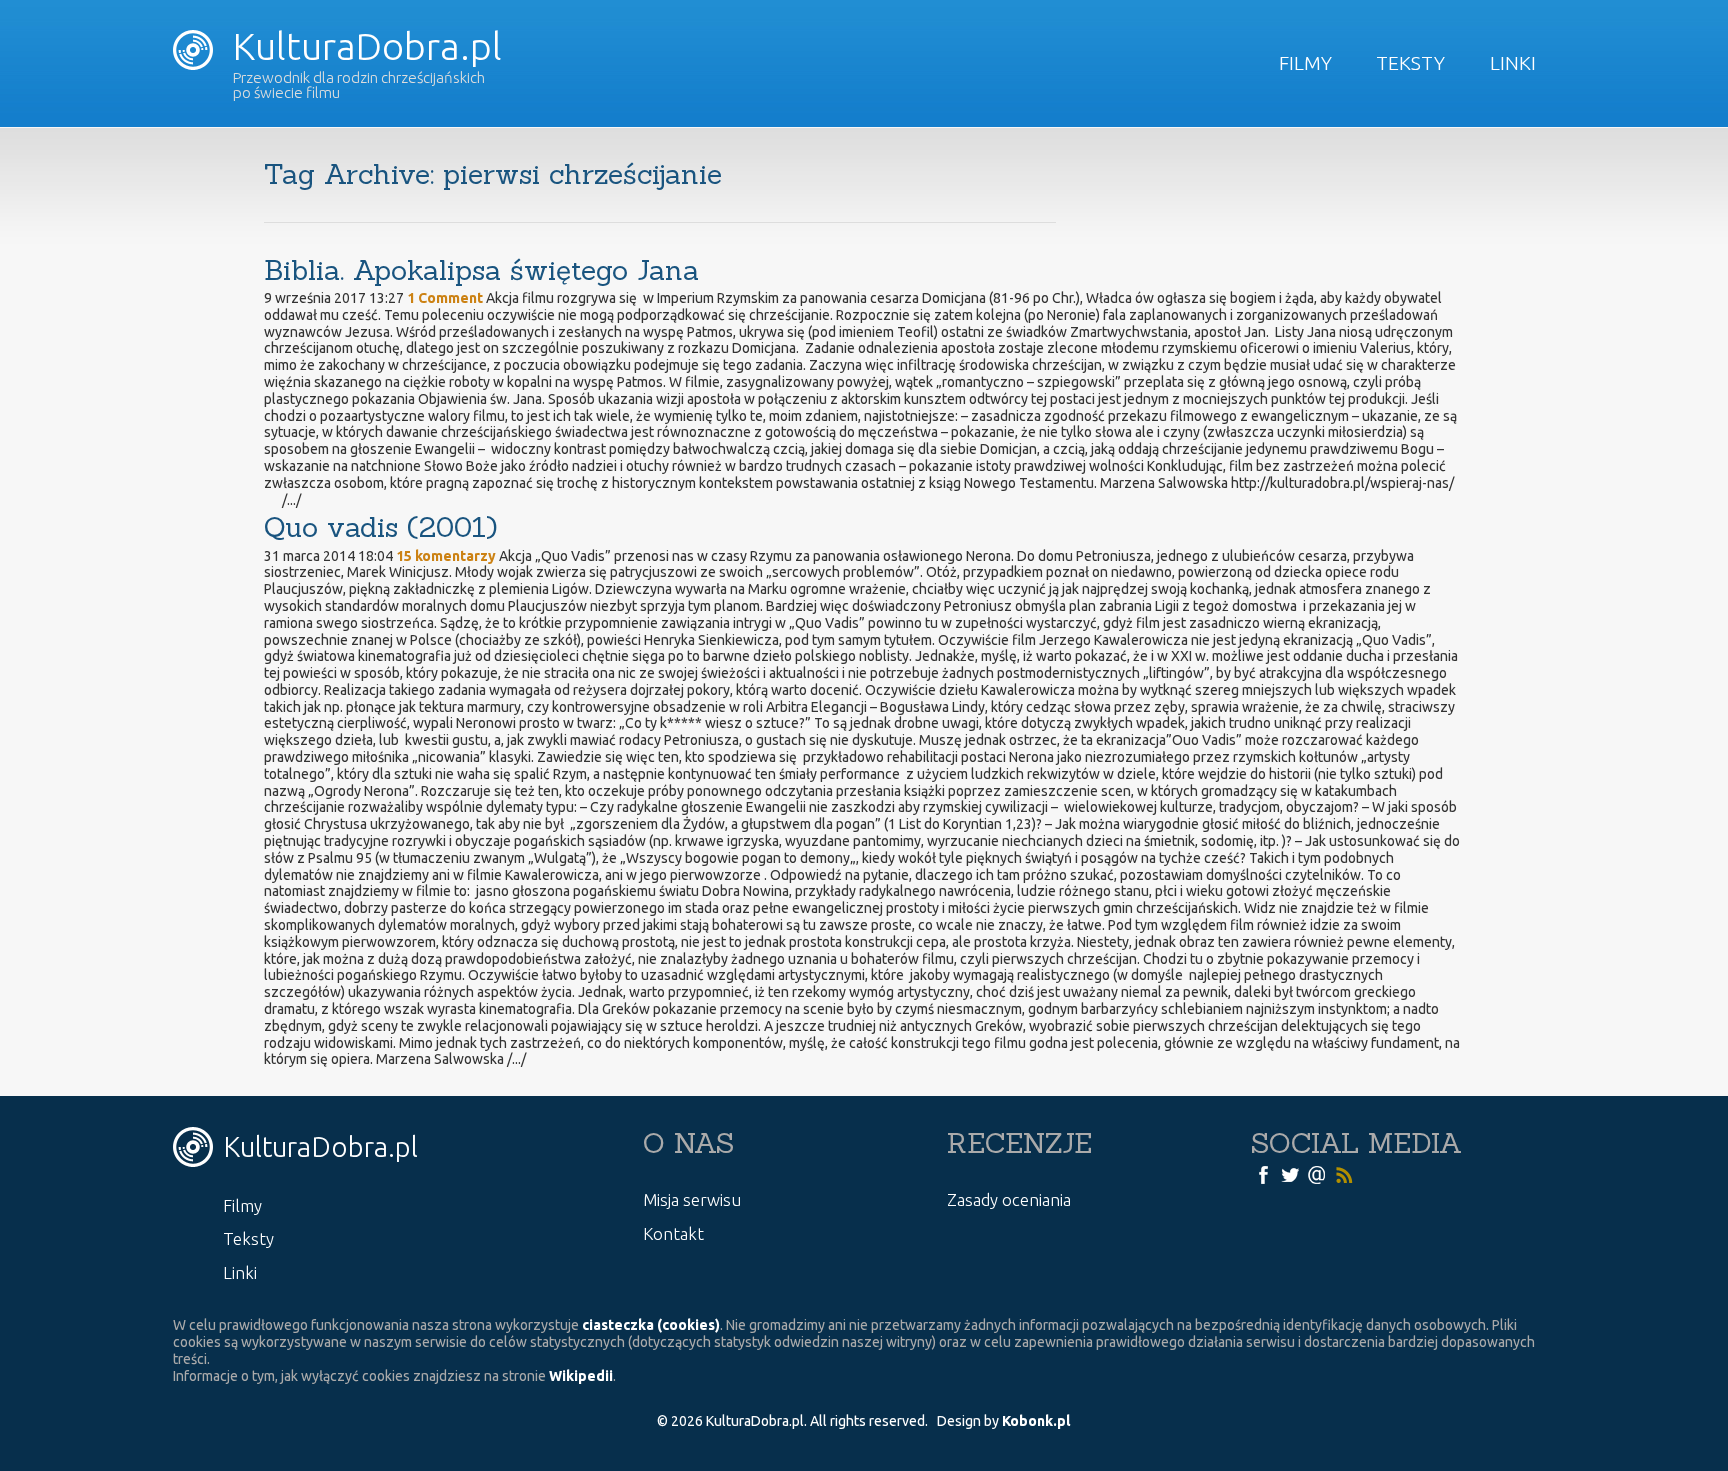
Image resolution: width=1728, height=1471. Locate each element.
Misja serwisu (692, 1199)
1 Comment (445, 298)
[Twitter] (1290, 1174)
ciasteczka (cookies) (651, 1325)
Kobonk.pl (1036, 1421)
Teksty (1410, 63)
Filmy (1305, 63)
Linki (1513, 63)
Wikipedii (581, 1376)
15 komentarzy (446, 556)
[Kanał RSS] (1344, 1174)
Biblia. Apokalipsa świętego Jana (481, 270)
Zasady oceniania (1009, 1199)
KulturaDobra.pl (363, 46)
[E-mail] (1317, 1174)
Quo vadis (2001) (380, 527)
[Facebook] (1263, 1174)
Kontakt (673, 1233)
